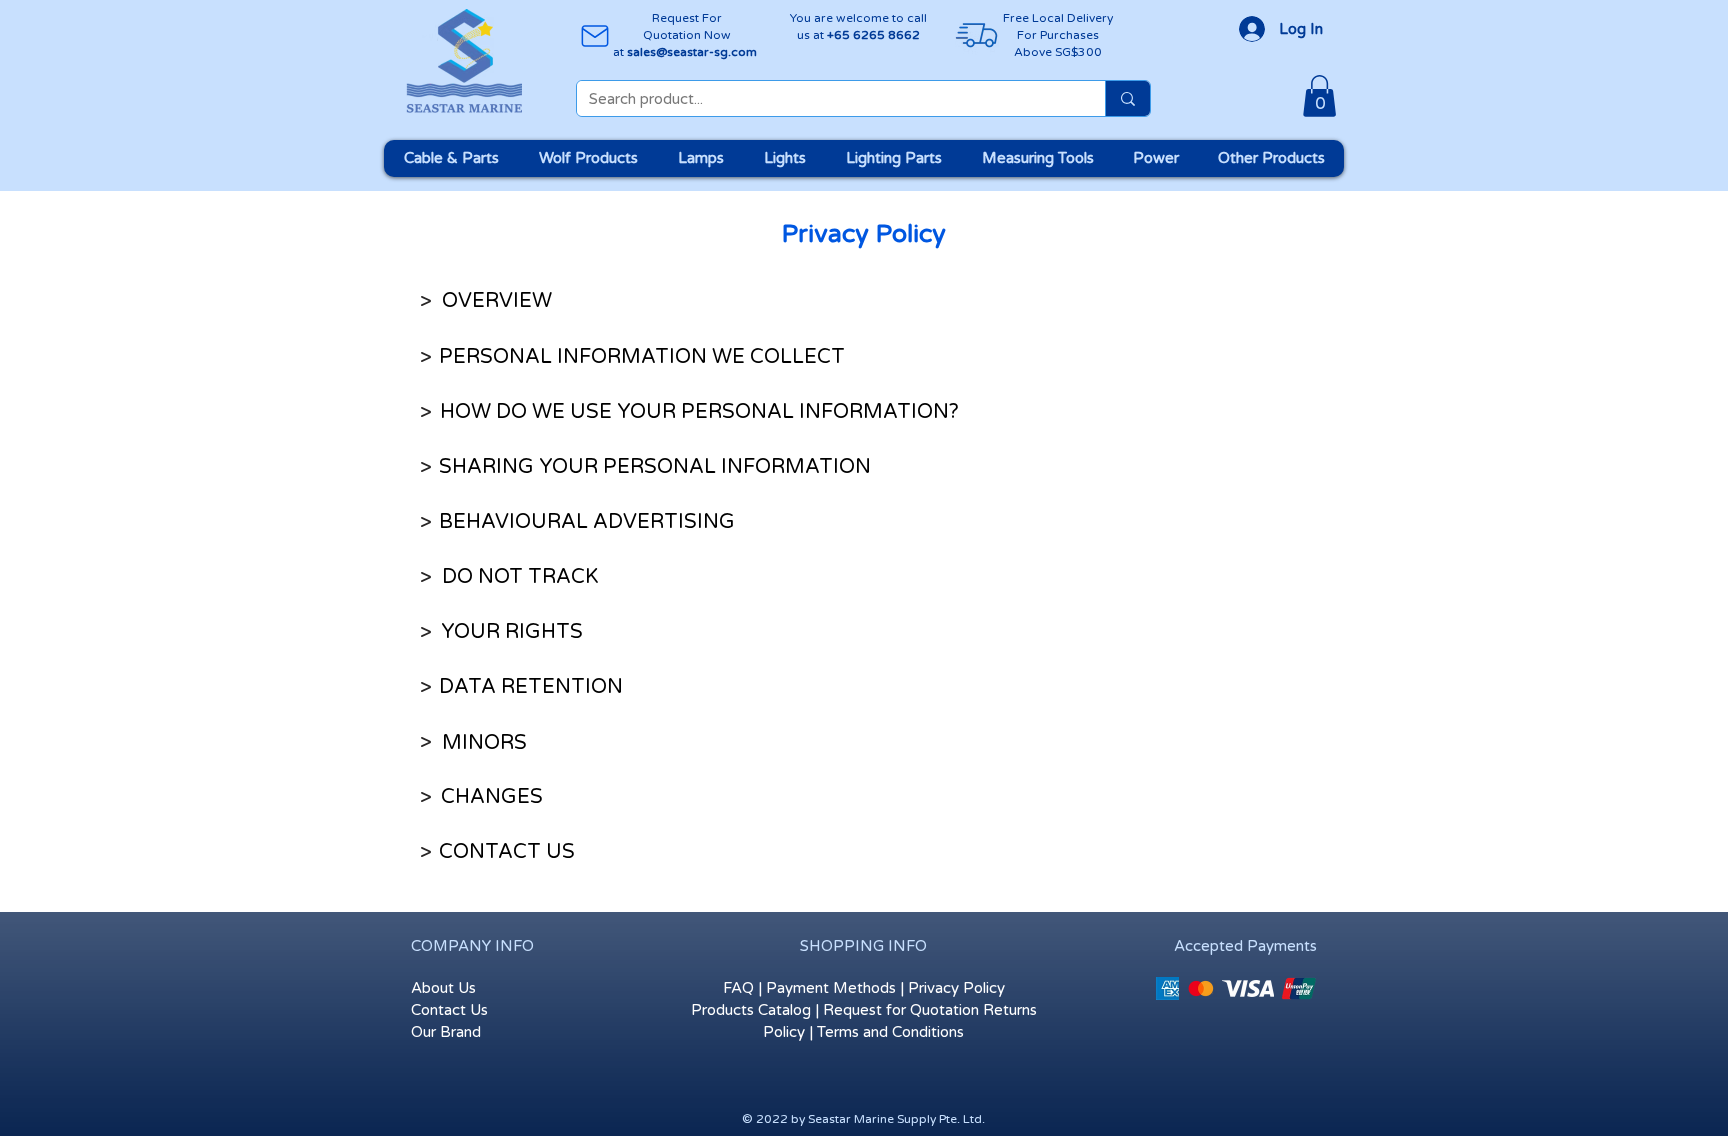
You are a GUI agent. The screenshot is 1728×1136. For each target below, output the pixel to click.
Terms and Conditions (890, 1032)
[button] (1319, 96)
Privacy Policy (956, 988)
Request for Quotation (901, 1010)
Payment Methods (831, 988)
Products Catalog (751, 1010)
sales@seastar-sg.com (692, 52)
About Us (443, 988)
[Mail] (594, 35)
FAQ (738, 988)
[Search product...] (1127, 98)
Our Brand (446, 1032)
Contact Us (449, 1010)
